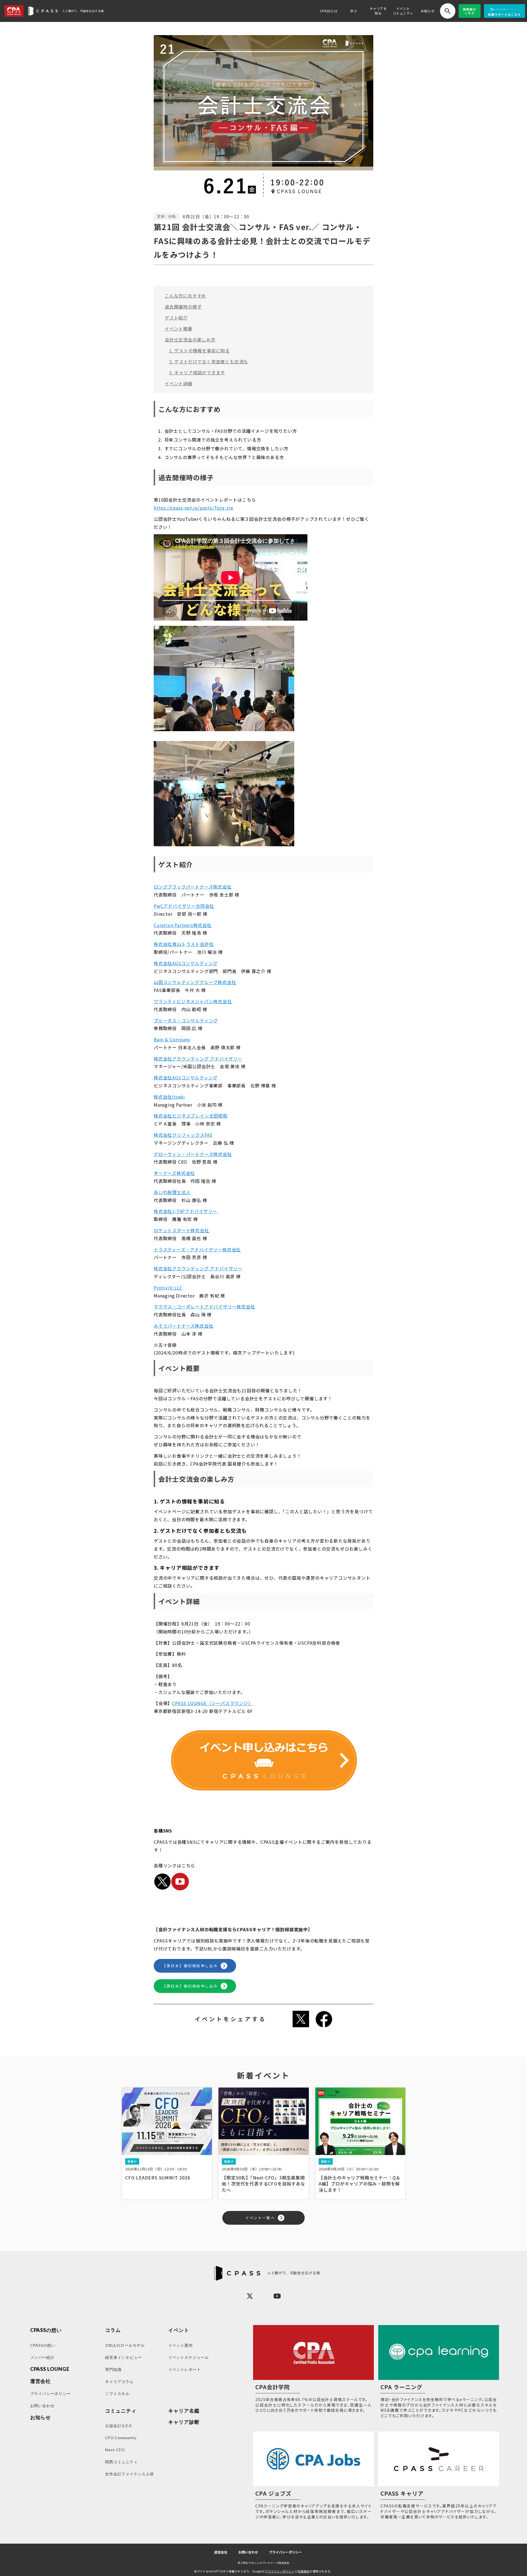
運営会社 (221, 2552)
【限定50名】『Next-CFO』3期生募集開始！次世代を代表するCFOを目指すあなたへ (263, 2184)
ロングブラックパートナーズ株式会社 (193, 887)
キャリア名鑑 (184, 2411)
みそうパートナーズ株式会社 (183, 1326)
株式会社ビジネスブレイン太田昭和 (191, 1116)
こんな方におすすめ (185, 296)
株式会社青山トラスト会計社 (184, 944)
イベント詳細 (179, 383)
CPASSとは (329, 11)
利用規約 (304, 2571)
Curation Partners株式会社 (183, 925)
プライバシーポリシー (285, 2552)
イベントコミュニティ (403, 11)
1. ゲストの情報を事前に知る (199, 350)
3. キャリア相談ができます (197, 372)
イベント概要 (179, 329)
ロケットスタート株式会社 (181, 1230)
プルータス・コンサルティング (186, 1020)
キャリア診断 (184, 2422)
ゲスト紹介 (176, 318)
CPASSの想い (46, 2330)
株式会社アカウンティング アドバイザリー (198, 1059)
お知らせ (428, 11)
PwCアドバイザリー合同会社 (184, 906)
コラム (113, 2330)
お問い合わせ (248, 2552)
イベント (179, 2330)
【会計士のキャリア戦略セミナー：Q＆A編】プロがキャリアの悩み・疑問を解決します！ (360, 2184)
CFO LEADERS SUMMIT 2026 (158, 2178)
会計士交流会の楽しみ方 (190, 340)
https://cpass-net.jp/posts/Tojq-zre (194, 508)
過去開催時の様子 (183, 307)
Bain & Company (172, 1039)
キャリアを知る (378, 11)
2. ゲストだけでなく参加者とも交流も (209, 361)
